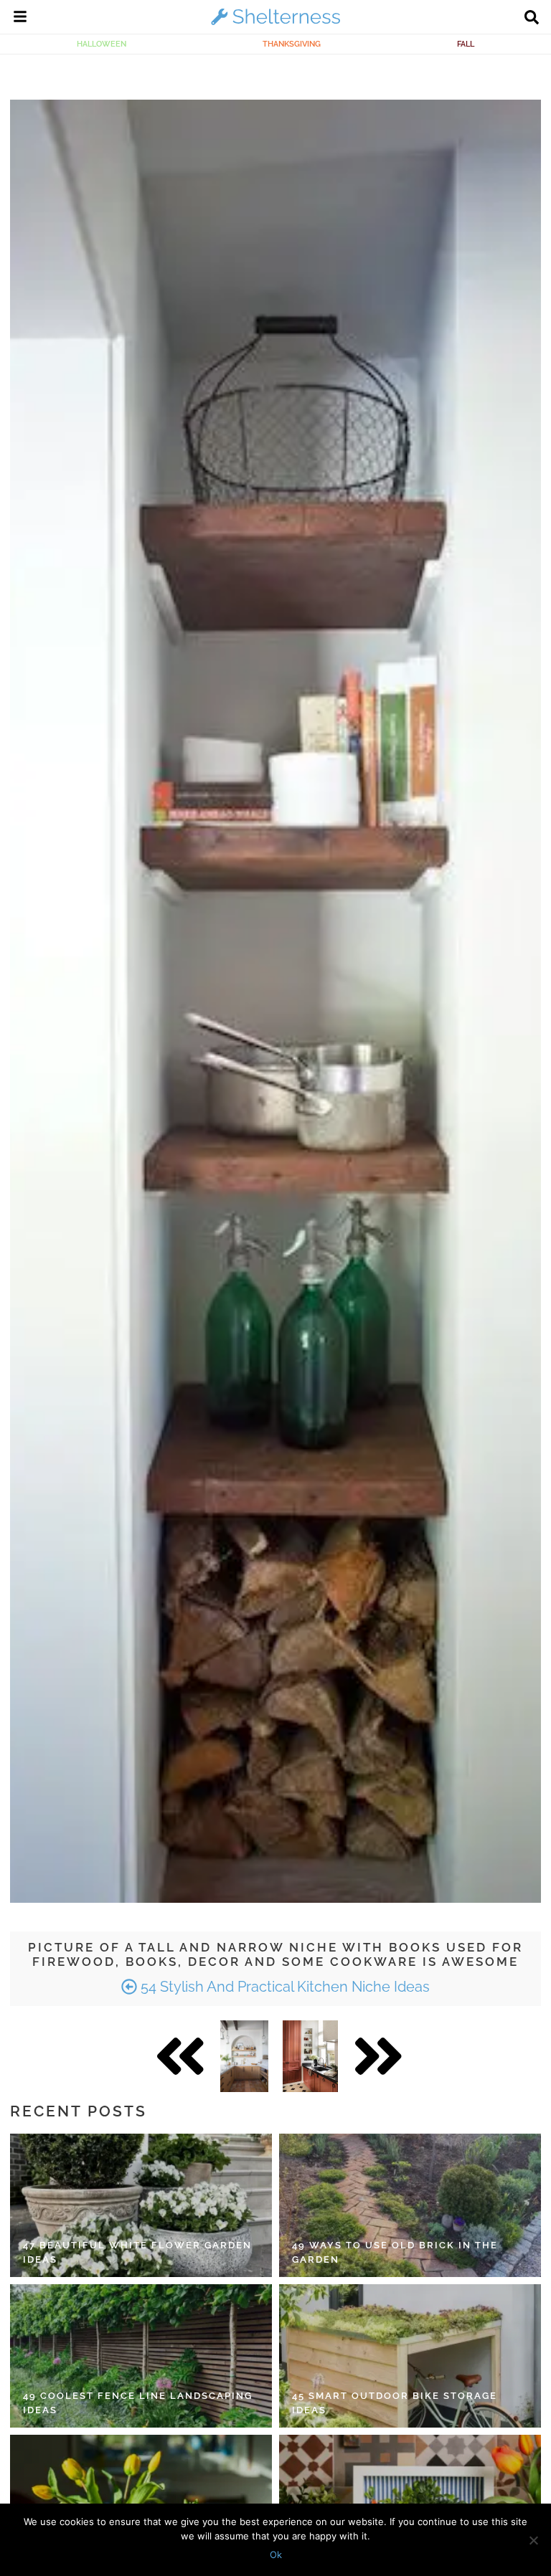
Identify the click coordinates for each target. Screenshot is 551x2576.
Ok (276, 2554)
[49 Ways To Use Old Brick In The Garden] (410, 2205)
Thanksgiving (292, 44)
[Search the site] (532, 19)
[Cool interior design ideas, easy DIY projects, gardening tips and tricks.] (275, 24)
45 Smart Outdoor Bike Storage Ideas (395, 2403)
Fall (466, 44)
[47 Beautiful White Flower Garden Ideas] (141, 2205)
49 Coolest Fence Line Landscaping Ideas (138, 2403)
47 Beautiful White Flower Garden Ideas (137, 2252)
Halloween (102, 44)
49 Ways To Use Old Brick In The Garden (395, 2252)
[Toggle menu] (20, 19)
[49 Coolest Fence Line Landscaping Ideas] (141, 2356)
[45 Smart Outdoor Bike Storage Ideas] (410, 2356)
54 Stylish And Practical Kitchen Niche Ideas (283, 1987)
